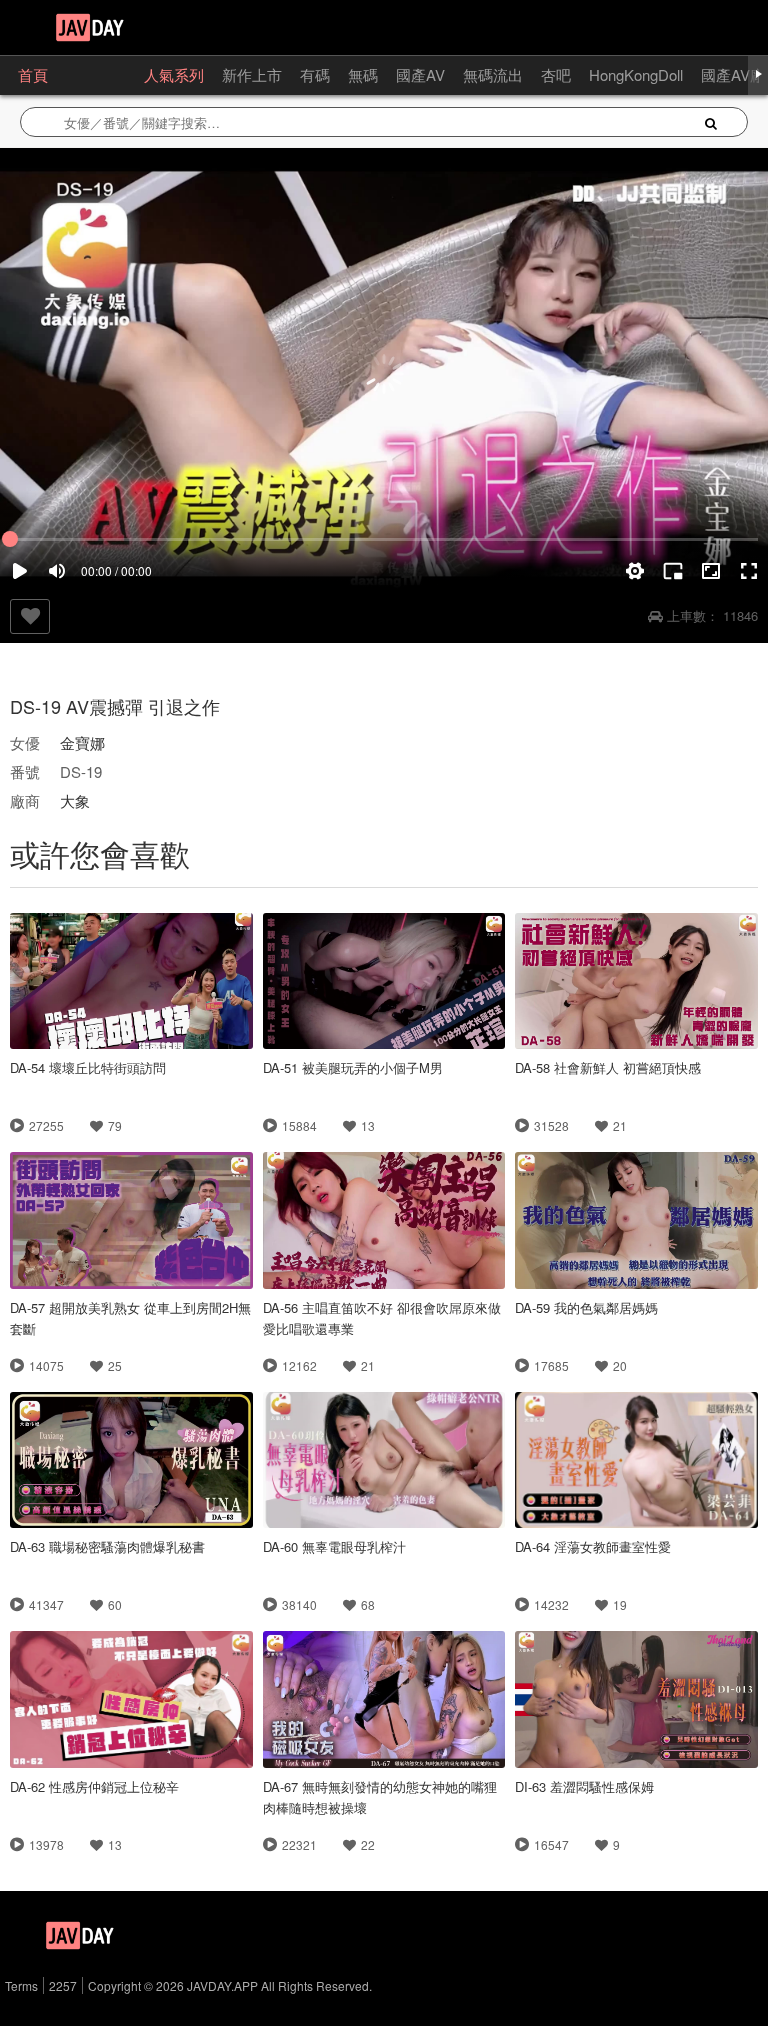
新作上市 (252, 74)
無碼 (363, 74)
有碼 (315, 74)
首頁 (33, 74)
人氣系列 (174, 74)
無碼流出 (493, 74)
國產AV (420, 74)
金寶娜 (82, 742)
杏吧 (556, 74)
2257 (63, 1985)
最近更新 (96, 74)
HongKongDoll (636, 74)
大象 (75, 800)
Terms (21, 1985)
